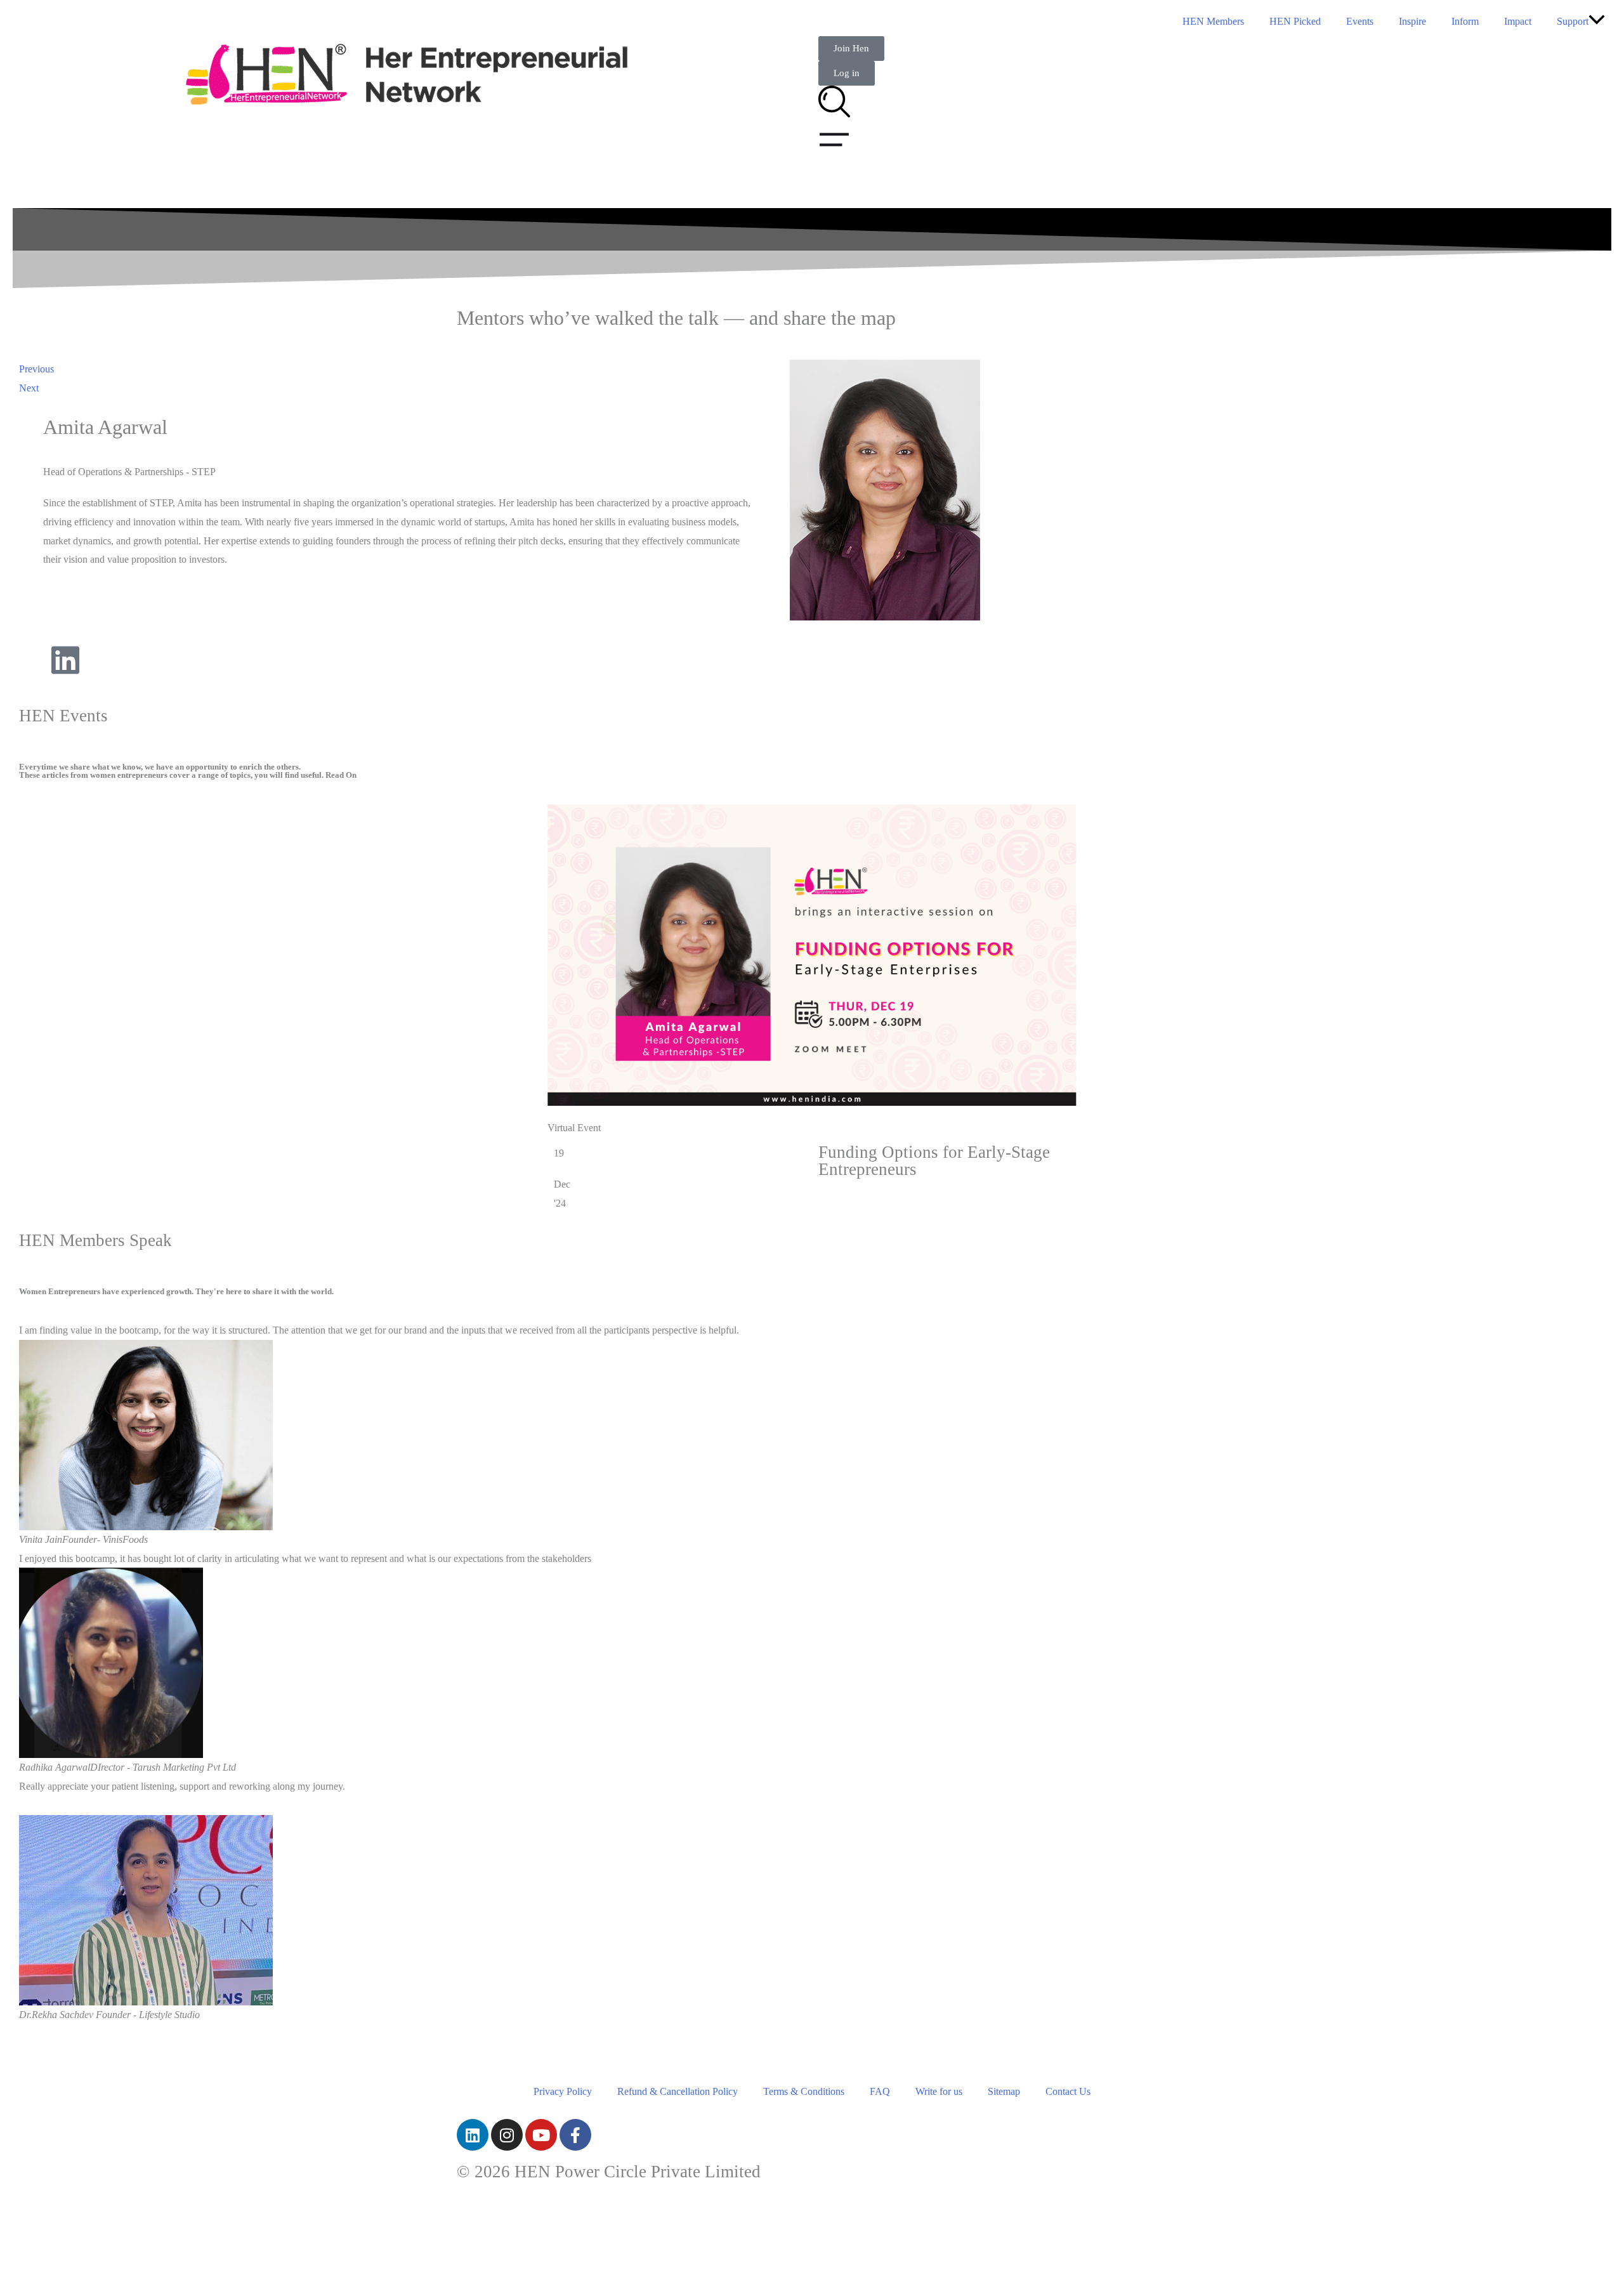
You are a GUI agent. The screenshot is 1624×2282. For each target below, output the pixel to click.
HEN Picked (1295, 21)
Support (1573, 21)
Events (1360, 21)
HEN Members (1213, 21)
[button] (1597, 21)
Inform (1465, 21)
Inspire (1412, 21)
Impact (1518, 21)
